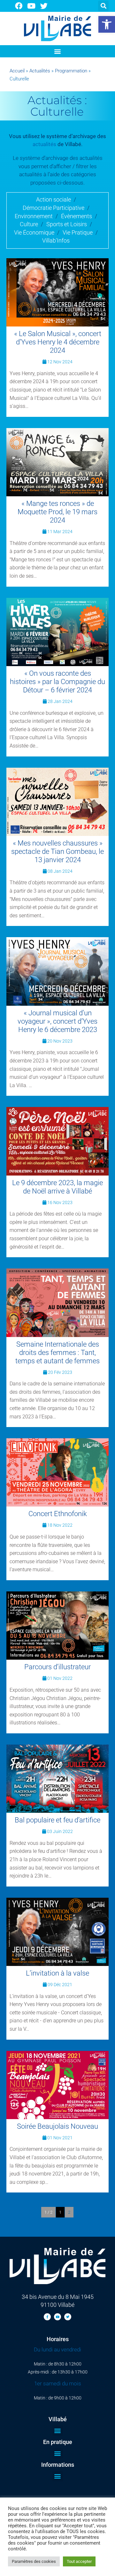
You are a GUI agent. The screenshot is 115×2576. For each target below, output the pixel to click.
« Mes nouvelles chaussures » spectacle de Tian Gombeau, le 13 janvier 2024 (57, 851)
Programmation (71, 71)
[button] (107, 24)
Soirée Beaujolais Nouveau (57, 2126)
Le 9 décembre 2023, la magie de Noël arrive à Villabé (57, 1187)
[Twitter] (44, 6)
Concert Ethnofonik (58, 1514)
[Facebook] (19, 6)
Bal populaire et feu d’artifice (57, 1820)
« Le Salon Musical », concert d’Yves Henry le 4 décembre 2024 (58, 342)
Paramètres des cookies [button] (34, 2561)
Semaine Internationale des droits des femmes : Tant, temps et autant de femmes (57, 1353)
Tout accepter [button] (79, 2561)
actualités (44, 144)
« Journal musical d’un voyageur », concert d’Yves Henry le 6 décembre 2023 (57, 1021)
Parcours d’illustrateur (57, 1667)
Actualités (40, 71)
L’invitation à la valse (57, 1973)
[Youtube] (31, 6)
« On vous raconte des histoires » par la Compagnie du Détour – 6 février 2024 (57, 682)
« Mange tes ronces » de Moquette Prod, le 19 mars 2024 (57, 512)
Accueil (17, 71)
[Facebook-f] (47, 2317)
